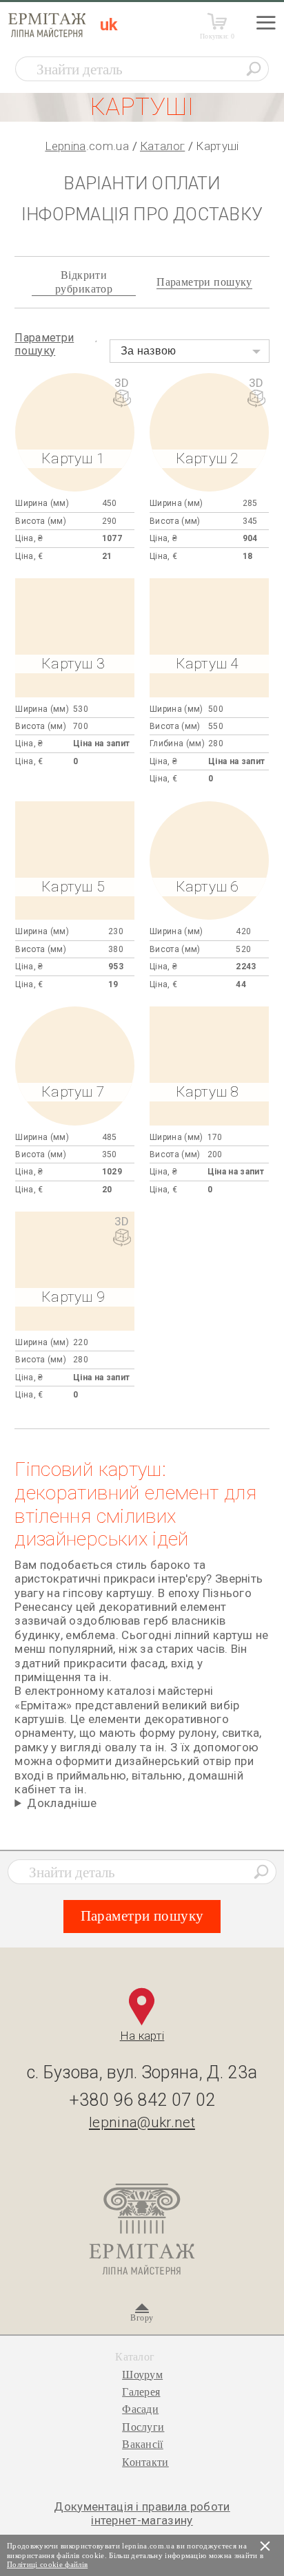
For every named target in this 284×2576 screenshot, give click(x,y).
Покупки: (217, 36)
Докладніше (62, 1803)
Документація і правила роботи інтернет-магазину (142, 2513)
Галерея (141, 2392)
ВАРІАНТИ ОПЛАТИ (142, 183)
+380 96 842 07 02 (142, 2100)
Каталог (162, 146)
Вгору (142, 2318)
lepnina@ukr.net (142, 2122)
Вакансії (143, 2444)
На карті (142, 2036)
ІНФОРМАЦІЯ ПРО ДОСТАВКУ (142, 214)
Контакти (145, 2462)
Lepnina (65, 146)
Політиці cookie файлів (47, 2564)
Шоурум (142, 2375)
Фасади (140, 2409)
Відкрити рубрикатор (84, 282)
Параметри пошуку (204, 282)
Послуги (143, 2427)
